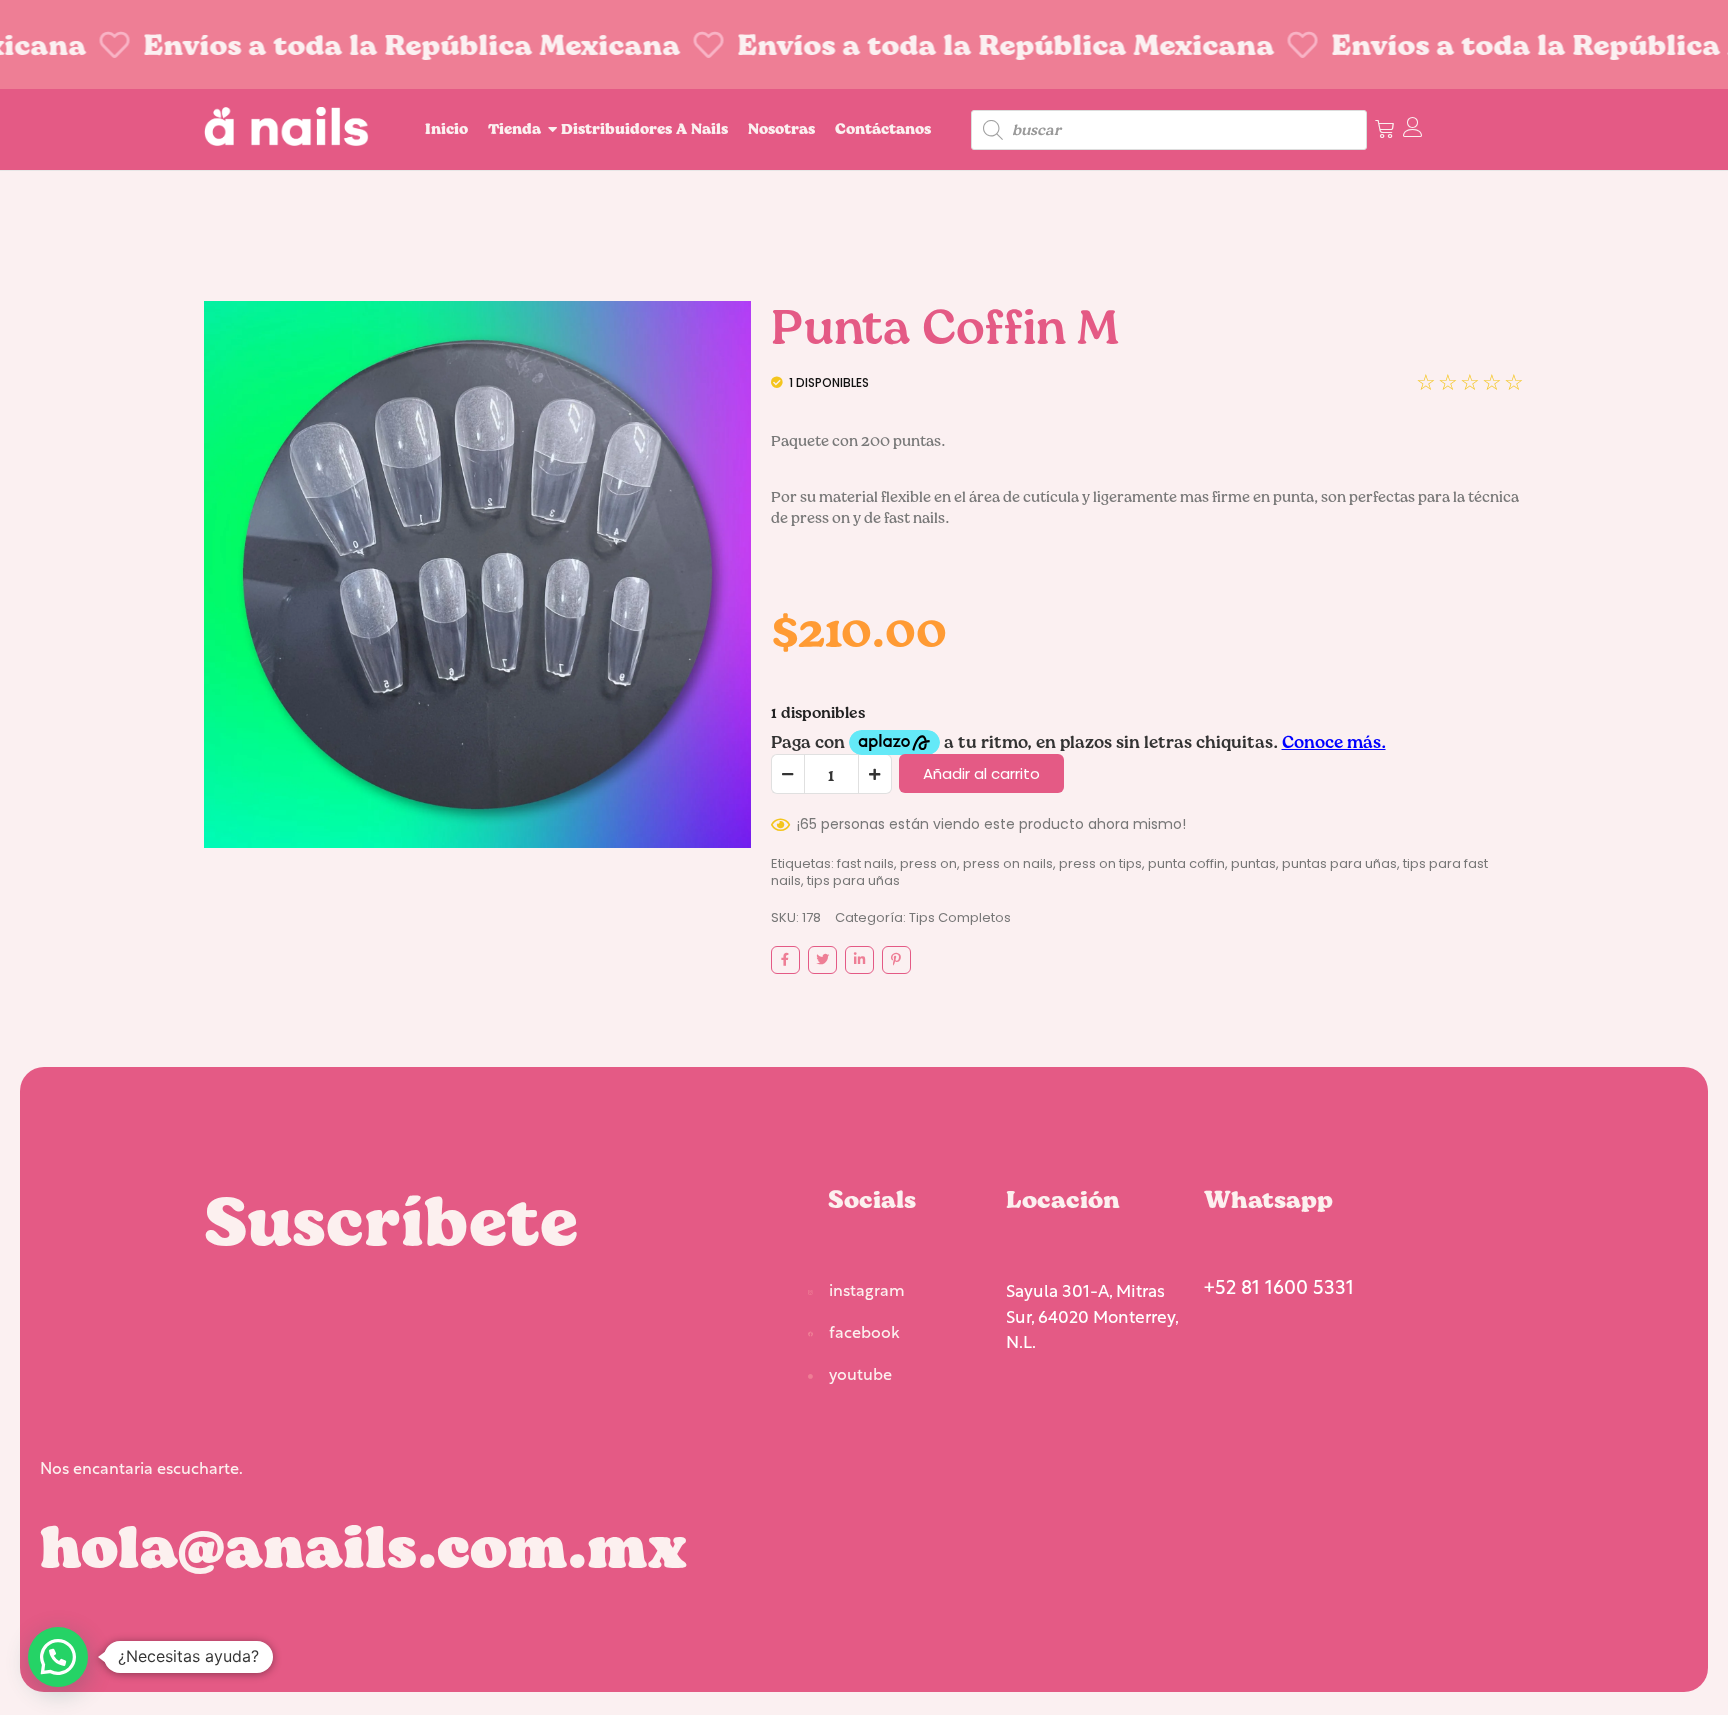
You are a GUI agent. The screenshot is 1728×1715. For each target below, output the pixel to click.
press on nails (1008, 863)
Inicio (446, 128)
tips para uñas (853, 880)
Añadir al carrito (981, 773)
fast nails (865, 863)
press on (928, 863)
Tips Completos (960, 917)
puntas (1253, 863)
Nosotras (781, 128)
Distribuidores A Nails (644, 128)
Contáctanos (883, 128)
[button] (58, 1657)
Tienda (514, 128)
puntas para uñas (1339, 863)
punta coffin (1186, 863)
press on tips (1100, 863)
